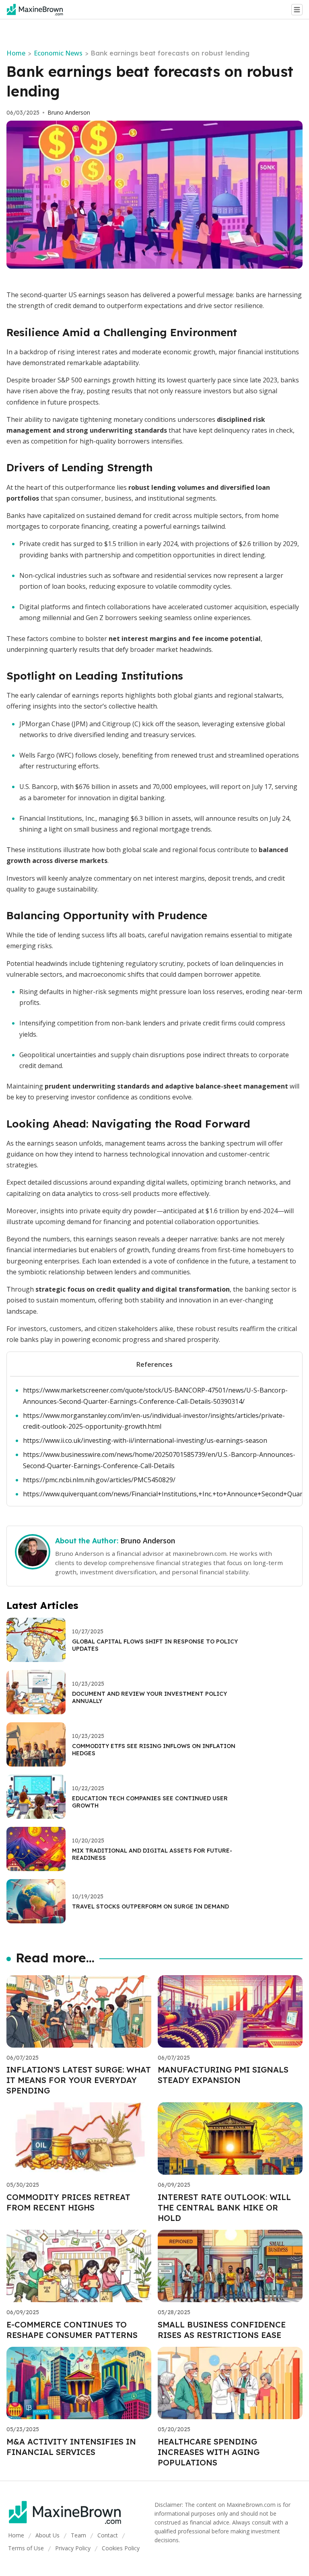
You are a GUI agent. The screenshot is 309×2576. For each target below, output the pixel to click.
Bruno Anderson (69, 113)
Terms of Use (26, 2548)
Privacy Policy (73, 2548)
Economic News (58, 53)
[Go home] (38, 10)
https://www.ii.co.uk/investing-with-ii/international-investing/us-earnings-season (145, 1440)
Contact (108, 2535)
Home (16, 53)
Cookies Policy (121, 2548)
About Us (47, 2535)
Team (78, 2535)
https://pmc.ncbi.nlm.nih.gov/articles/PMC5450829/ (99, 1480)
